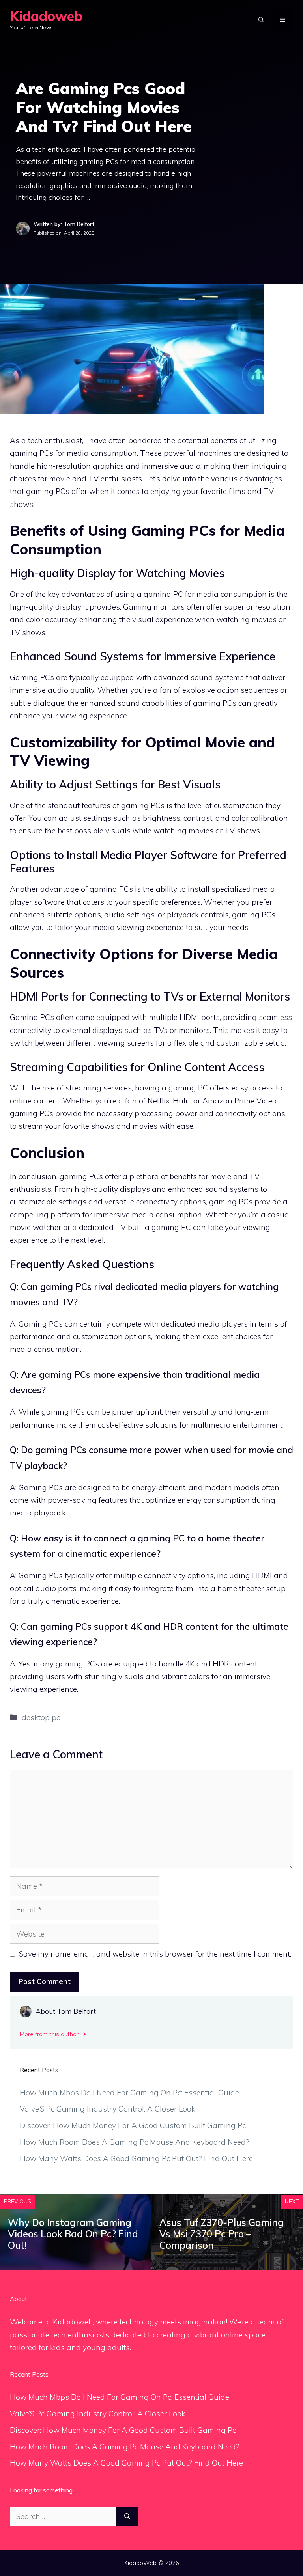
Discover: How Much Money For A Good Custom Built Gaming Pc (133, 2125)
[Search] (127, 2517)
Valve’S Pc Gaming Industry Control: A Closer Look (108, 2109)
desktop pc (41, 1717)
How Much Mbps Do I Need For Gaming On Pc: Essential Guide (129, 2093)
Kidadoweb (46, 16)
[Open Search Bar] (261, 20)
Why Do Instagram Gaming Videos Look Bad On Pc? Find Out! (73, 2234)
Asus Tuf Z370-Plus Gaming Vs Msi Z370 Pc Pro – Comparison (222, 2234)
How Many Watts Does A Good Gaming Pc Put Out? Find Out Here (136, 2158)
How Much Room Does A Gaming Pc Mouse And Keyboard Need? (135, 2142)
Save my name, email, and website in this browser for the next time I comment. (155, 1954)
